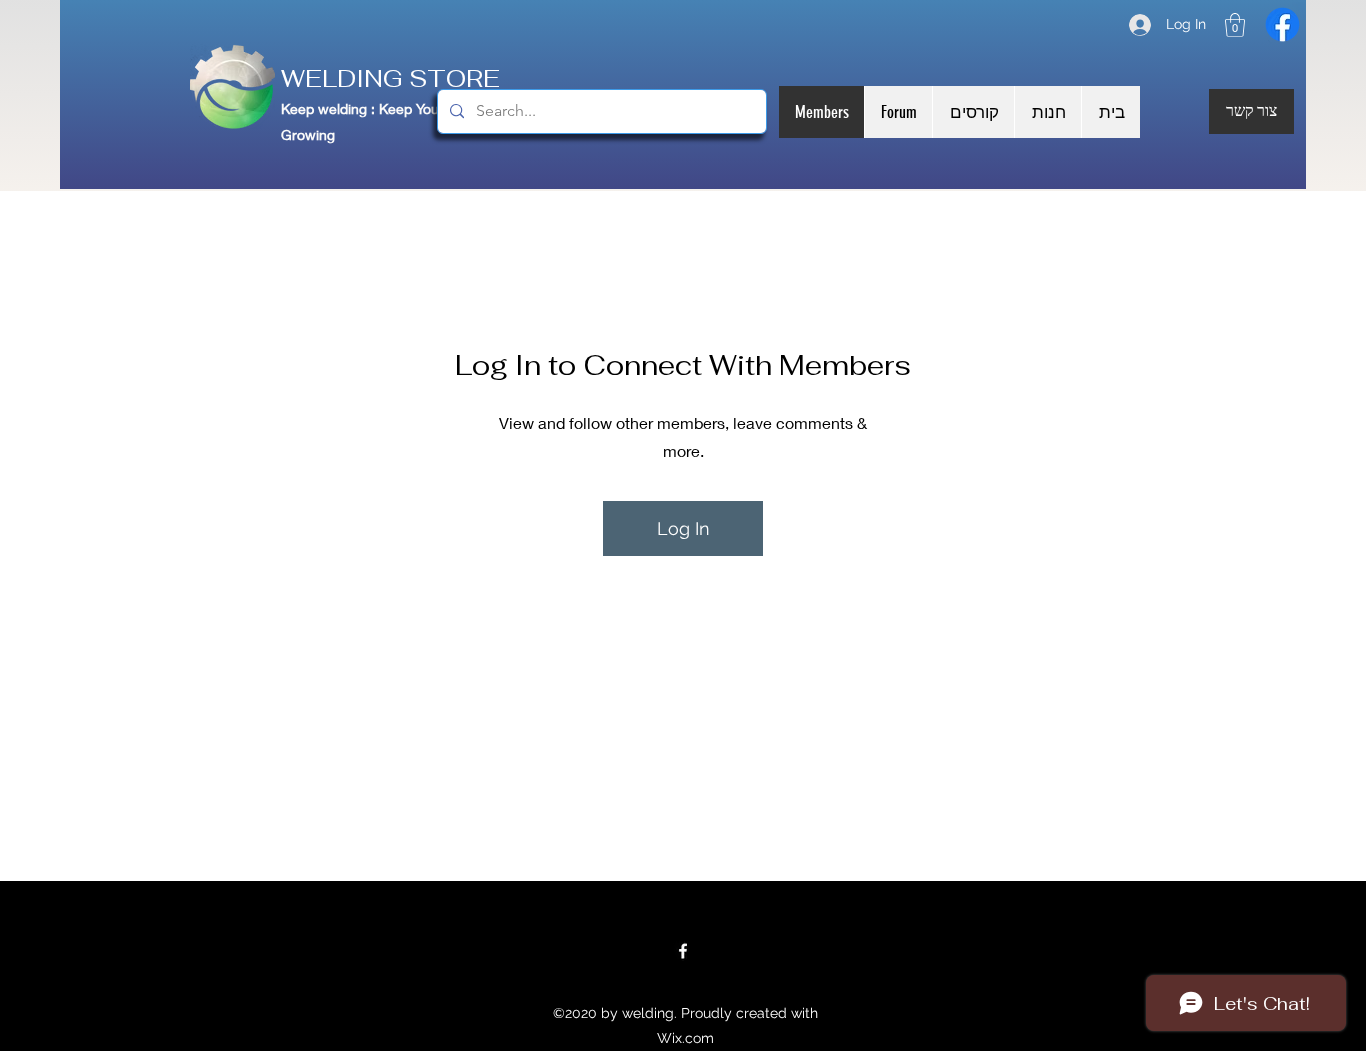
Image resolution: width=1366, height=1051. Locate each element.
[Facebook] (1282, 24)
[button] (1235, 25)
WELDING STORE (396, 78)
